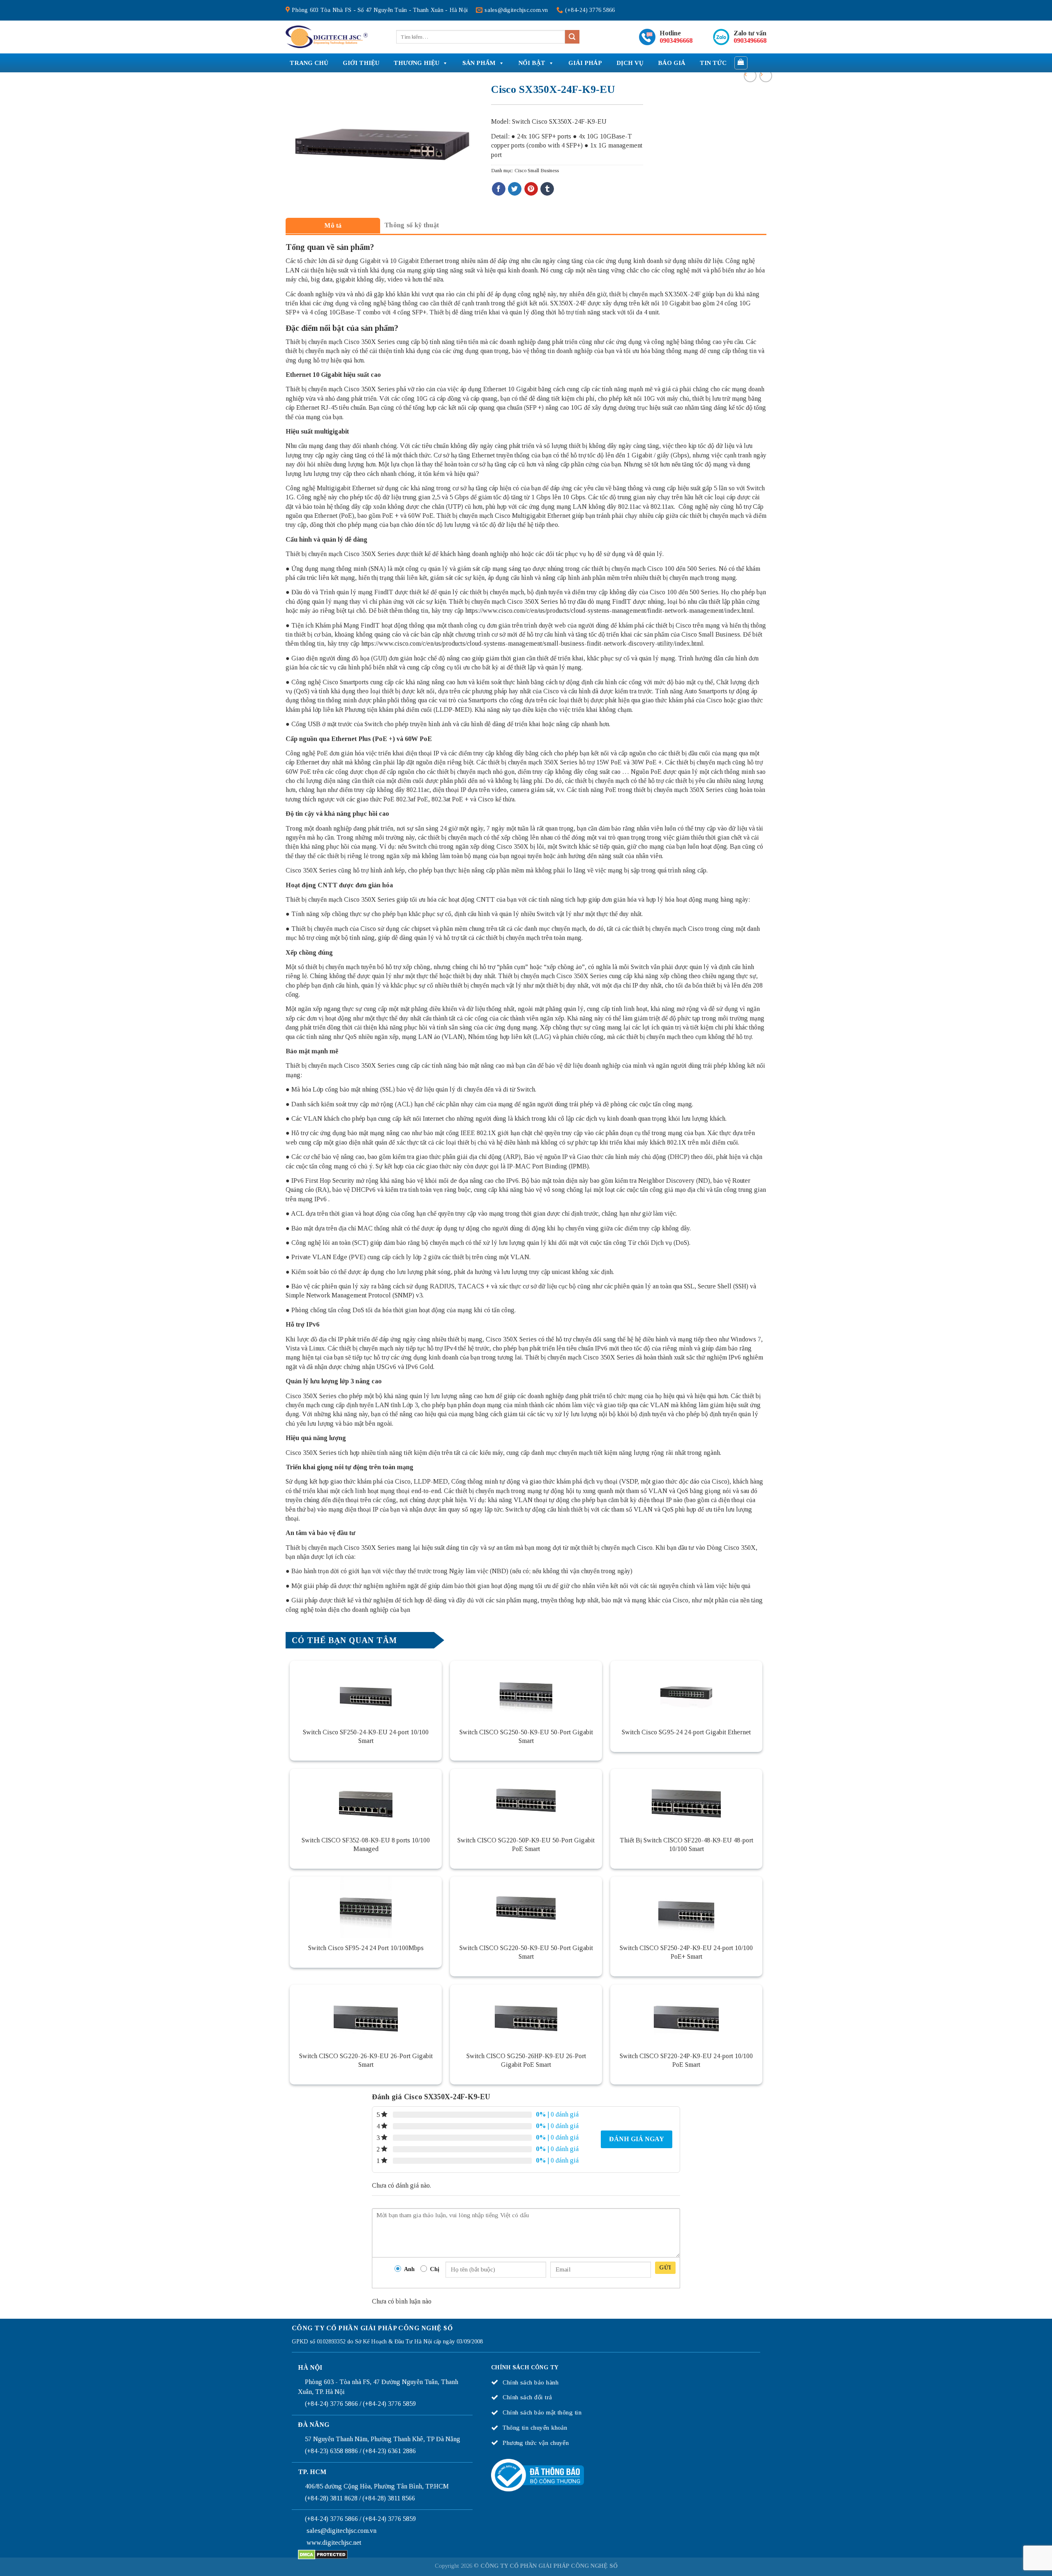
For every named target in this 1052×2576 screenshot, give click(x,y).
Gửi (665, 2268)
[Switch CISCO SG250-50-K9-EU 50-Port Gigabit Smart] (526, 1692)
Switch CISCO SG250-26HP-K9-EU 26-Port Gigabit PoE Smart (526, 2060)
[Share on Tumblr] (547, 189)
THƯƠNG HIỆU (416, 63)
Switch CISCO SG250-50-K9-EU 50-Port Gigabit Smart (526, 1736)
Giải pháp (585, 63)
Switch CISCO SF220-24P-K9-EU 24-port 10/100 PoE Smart (686, 2060)
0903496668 (676, 40)
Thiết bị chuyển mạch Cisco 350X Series (340, 342)
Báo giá (672, 63)
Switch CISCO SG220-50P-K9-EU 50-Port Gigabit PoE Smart (526, 1844)
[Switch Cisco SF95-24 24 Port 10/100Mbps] (366, 1907)
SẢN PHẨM (479, 63)
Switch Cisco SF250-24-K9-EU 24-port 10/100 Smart (366, 1736)
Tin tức (713, 63)
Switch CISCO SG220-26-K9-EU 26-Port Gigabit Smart (366, 2060)
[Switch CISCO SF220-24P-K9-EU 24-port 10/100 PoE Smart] (686, 2015)
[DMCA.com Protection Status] (323, 2554)
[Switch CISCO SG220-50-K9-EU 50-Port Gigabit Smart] (526, 1907)
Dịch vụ (630, 63)
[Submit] (572, 37)
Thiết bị (440, 312)
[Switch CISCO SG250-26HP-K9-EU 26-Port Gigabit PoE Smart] (526, 2015)
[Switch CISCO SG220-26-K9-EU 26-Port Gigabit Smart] (366, 2015)
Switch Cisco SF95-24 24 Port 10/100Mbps (366, 1948)
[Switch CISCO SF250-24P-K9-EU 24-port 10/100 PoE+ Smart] (686, 1907)
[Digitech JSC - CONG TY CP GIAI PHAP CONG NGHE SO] (327, 37)
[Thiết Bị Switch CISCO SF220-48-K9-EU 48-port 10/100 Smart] (686, 1800)
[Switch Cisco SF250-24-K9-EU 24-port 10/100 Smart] (366, 1692)
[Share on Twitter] (515, 189)
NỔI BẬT (532, 63)
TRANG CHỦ (309, 63)
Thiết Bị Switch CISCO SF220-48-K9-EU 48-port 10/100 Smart (686, 1844)
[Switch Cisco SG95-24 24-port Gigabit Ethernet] (686, 1692)
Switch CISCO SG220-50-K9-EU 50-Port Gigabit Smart (526, 1952)
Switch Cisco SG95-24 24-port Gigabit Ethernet (686, 1732)
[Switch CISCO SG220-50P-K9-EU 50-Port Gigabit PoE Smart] (526, 1800)
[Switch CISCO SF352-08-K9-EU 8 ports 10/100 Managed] (366, 1800)
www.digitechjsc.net (334, 2543)
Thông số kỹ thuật (412, 225)
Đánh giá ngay (637, 2139)
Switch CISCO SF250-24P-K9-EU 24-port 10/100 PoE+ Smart (686, 1952)
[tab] (333, 225)
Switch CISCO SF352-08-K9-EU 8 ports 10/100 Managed (366, 1844)
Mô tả (333, 225)
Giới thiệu (361, 63)
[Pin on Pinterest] (531, 189)
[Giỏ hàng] (741, 63)
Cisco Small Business (537, 171)
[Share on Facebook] (499, 189)
